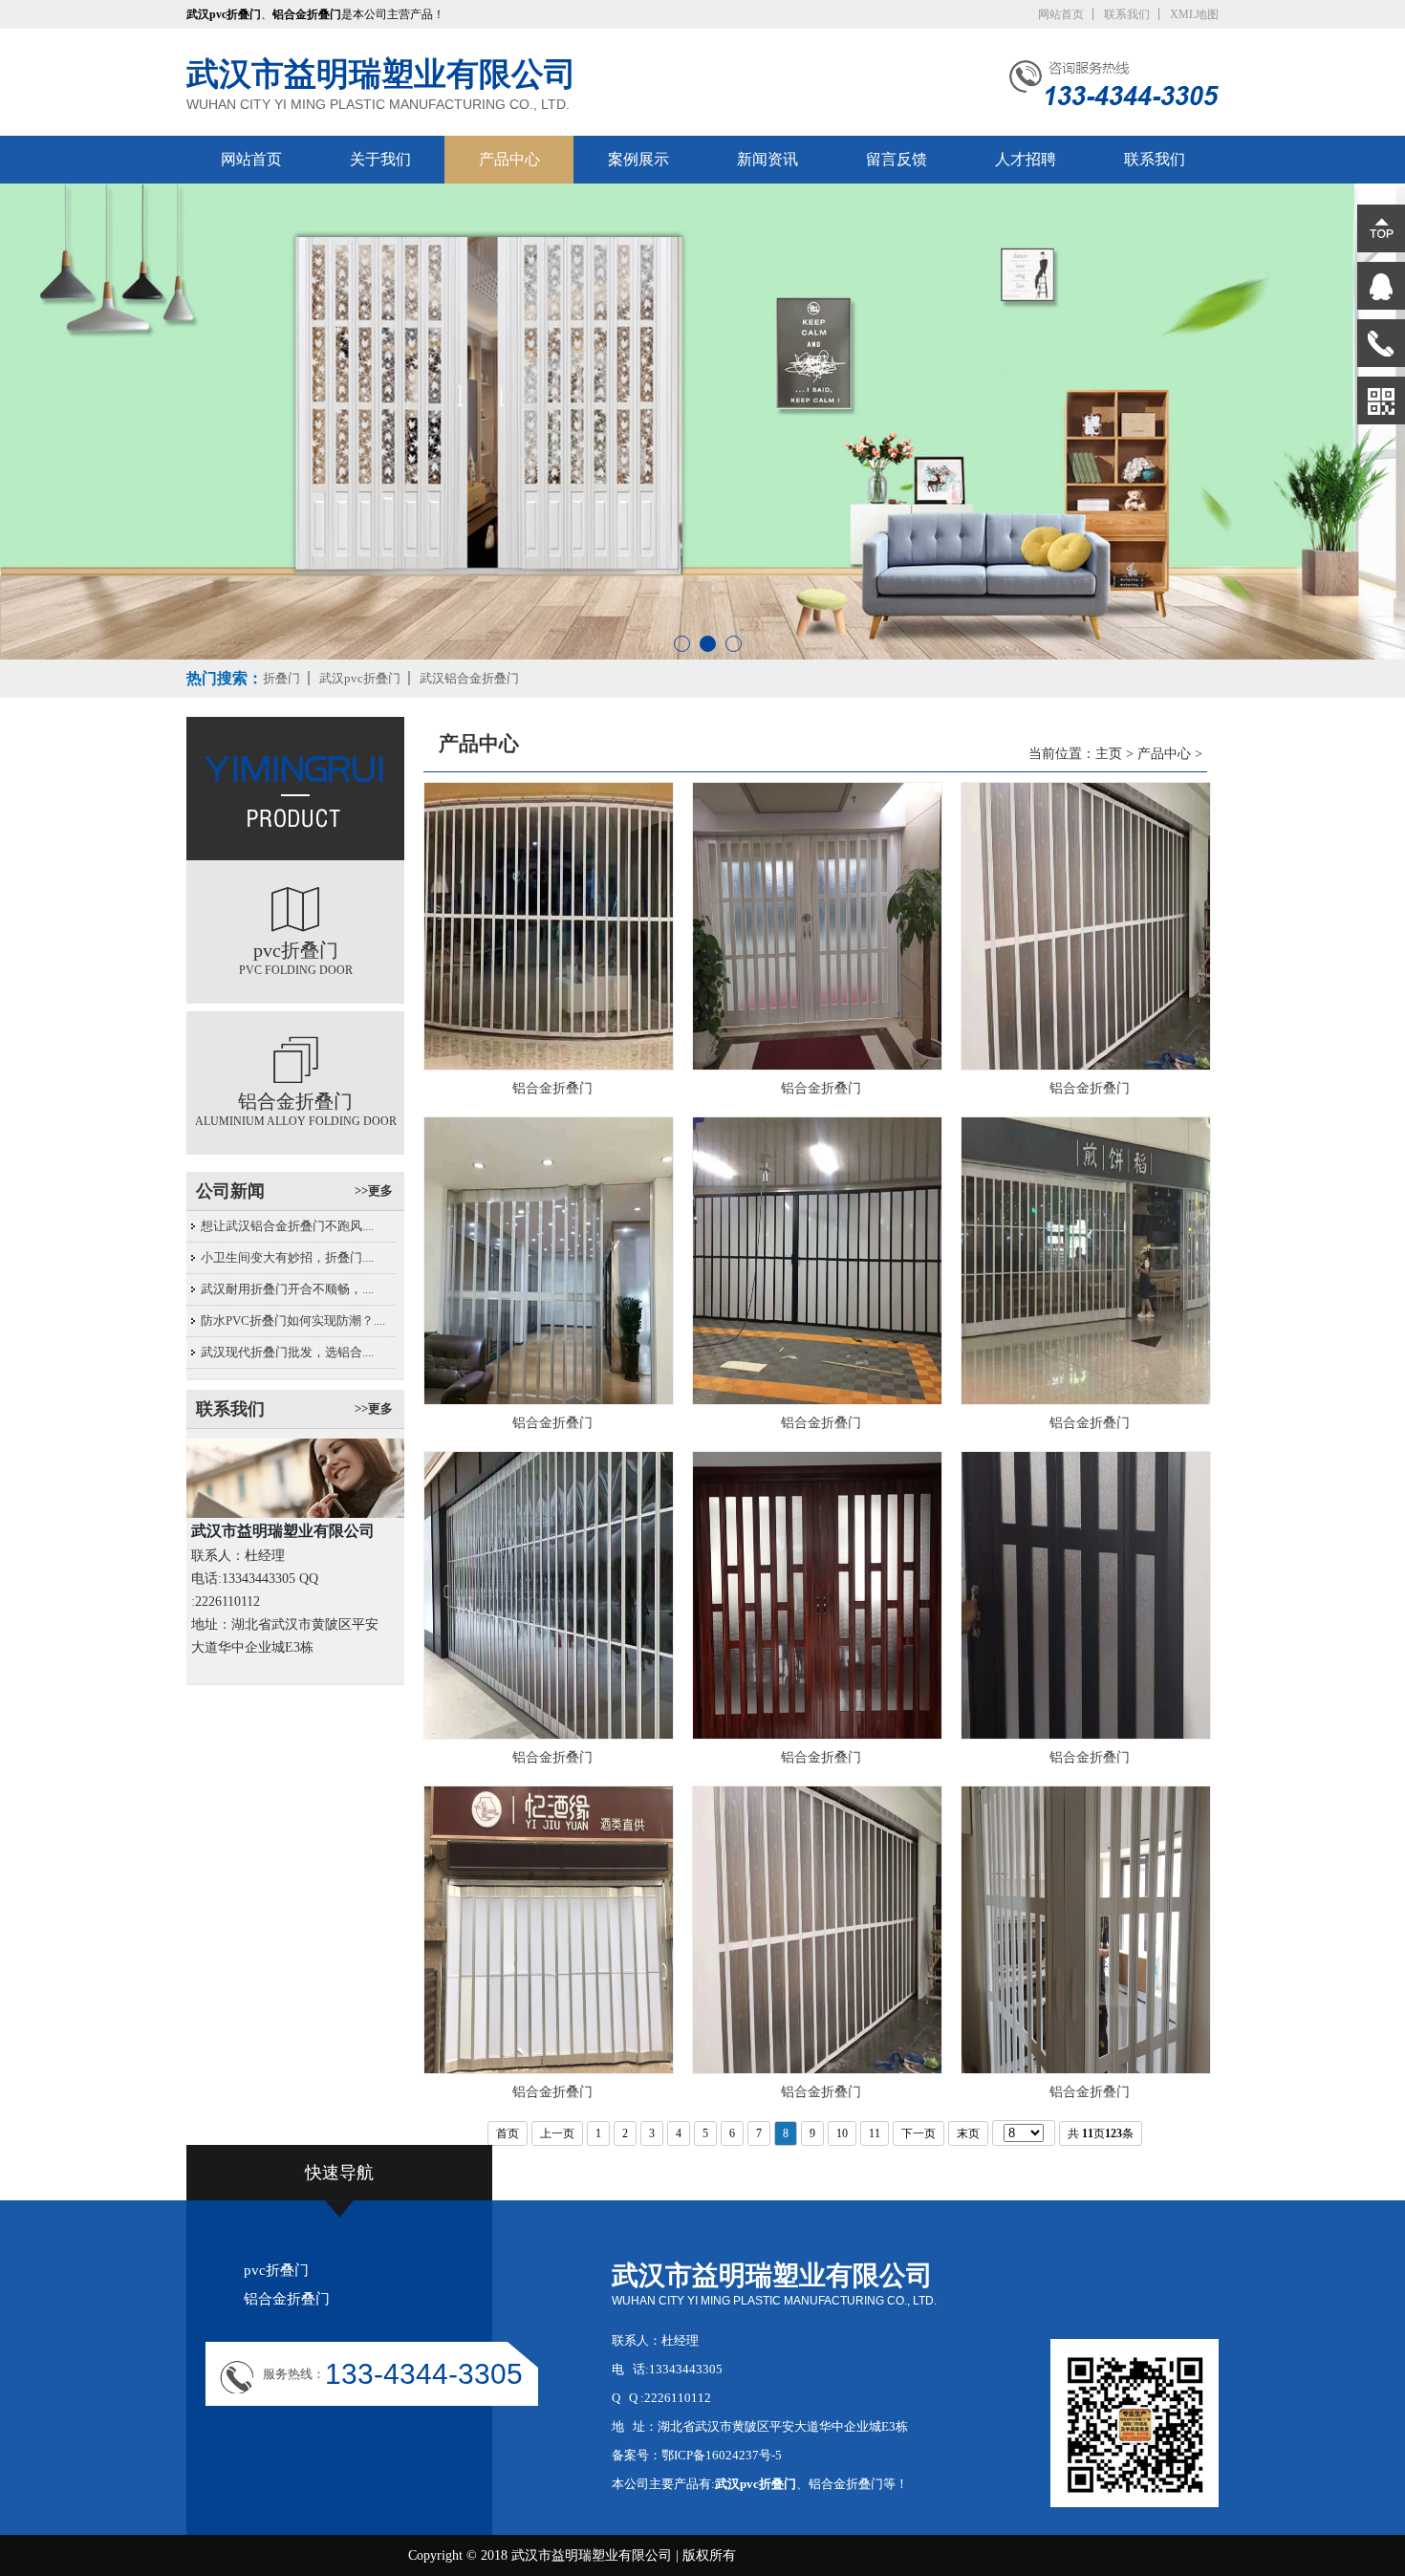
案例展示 (638, 159)
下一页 (919, 2133)
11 (875, 2133)
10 (842, 2133)
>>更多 (374, 1191)
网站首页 (1061, 14)
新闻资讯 (767, 159)
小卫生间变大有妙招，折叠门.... (287, 1257)
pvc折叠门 (276, 2270)
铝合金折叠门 (287, 2299)
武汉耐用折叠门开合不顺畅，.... (287, 1289)
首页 (508, 2133)
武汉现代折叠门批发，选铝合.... (287, 1352)
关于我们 (380, 159)
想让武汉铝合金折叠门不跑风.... (287, 1226)
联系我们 (1127, 14)
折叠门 (281, 678)
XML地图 (1194, 14)
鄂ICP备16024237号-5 (722, 2455)
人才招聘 (1026, 159)
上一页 (557, 2133)
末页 (968, 2133)
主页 (1109, 754)
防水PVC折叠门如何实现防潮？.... (293, 1320)
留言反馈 (897, 159)
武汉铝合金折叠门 (469, 678)
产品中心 (509, 159)
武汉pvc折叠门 (360, 678)
